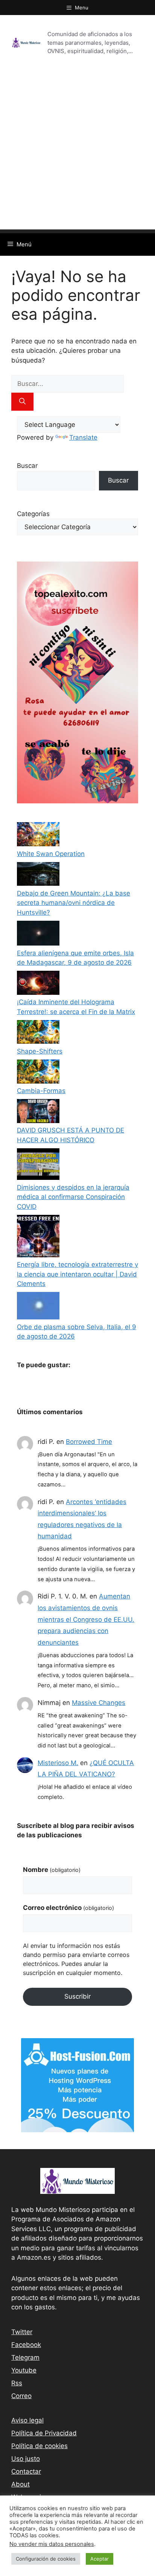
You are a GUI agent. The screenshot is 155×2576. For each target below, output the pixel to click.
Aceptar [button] (100, 2559)
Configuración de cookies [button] (46, 2559)
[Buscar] (22, 402)
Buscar (27, 466)
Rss (17, 2383)
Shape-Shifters (40, 1051)
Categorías (33, 514)
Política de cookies (40, 2446)
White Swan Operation (51, 854)
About (21, 2484)
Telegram (25, 2357)
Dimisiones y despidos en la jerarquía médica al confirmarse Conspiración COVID (73, 1197)
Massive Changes (99, 1703)
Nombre (52, 1870)
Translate (83, 437)
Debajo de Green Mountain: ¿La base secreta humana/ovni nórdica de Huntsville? (74, 903)
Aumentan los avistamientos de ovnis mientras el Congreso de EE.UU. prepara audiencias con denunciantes (86, 1619)
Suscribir (77, 1996)
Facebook (26, 2345)
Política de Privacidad (44, 2433)
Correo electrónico (68, 1908)
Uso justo (26, 2459)
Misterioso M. (58, 1763)
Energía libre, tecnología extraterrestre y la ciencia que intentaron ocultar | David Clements (77, 1274)
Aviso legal (27, 2420)
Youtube (24, 2370)
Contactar (26, 2471)
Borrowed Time (89, 1442)
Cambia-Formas (41, 1091)
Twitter (22, 2332)
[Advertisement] (77, 152)
